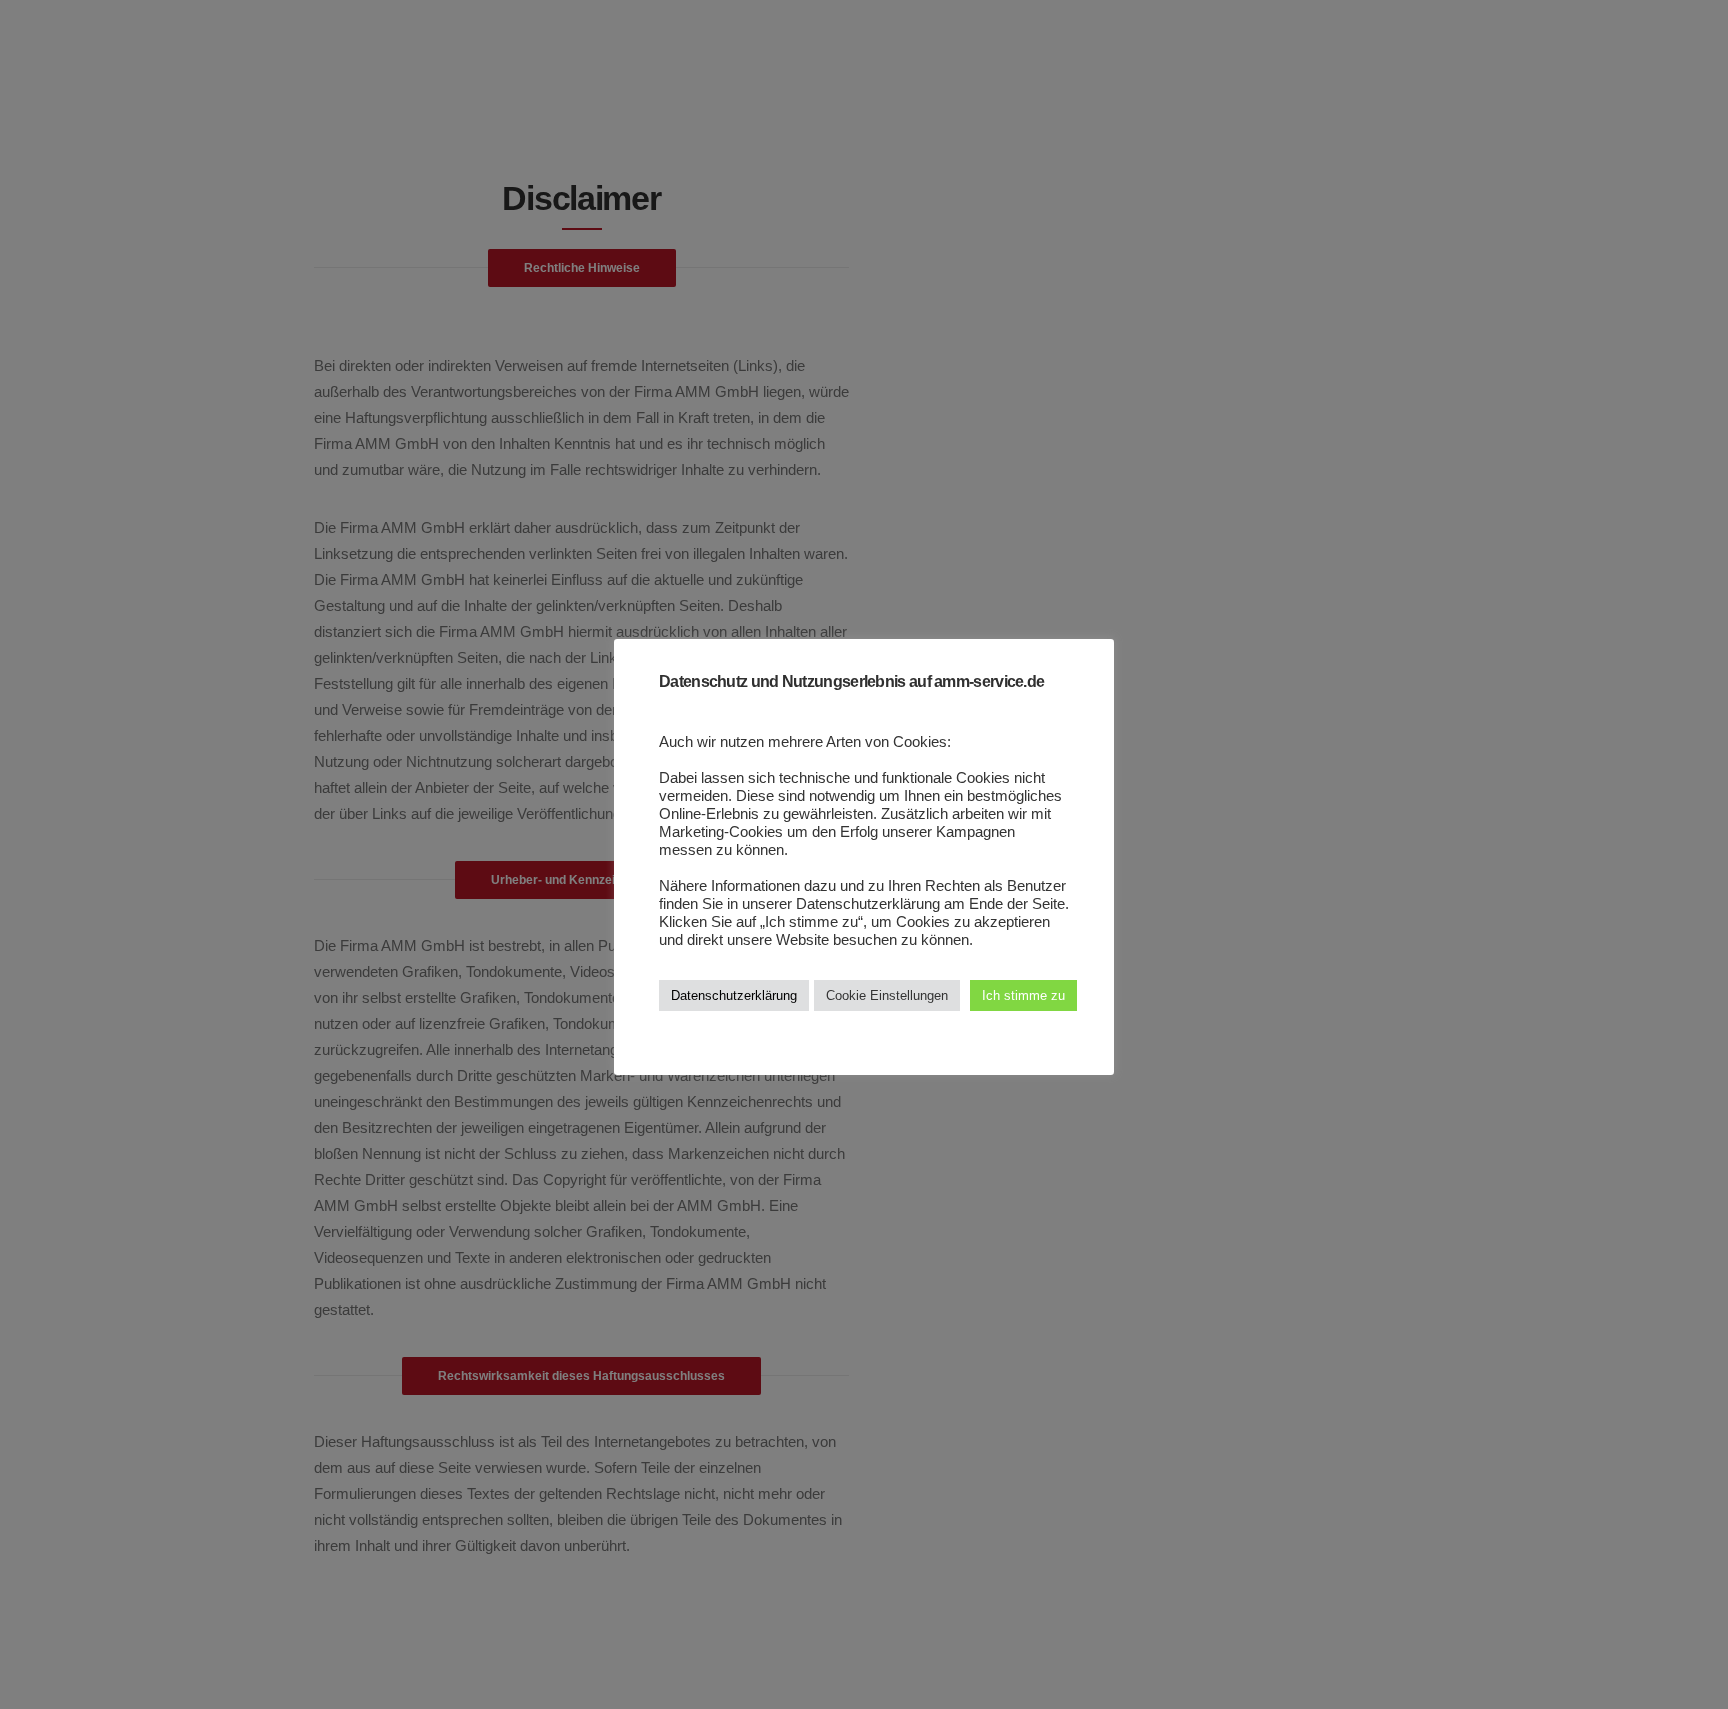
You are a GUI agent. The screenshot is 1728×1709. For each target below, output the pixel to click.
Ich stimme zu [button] (1023, 995)
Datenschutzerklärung (734, 995)
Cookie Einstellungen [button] (887, 995)
